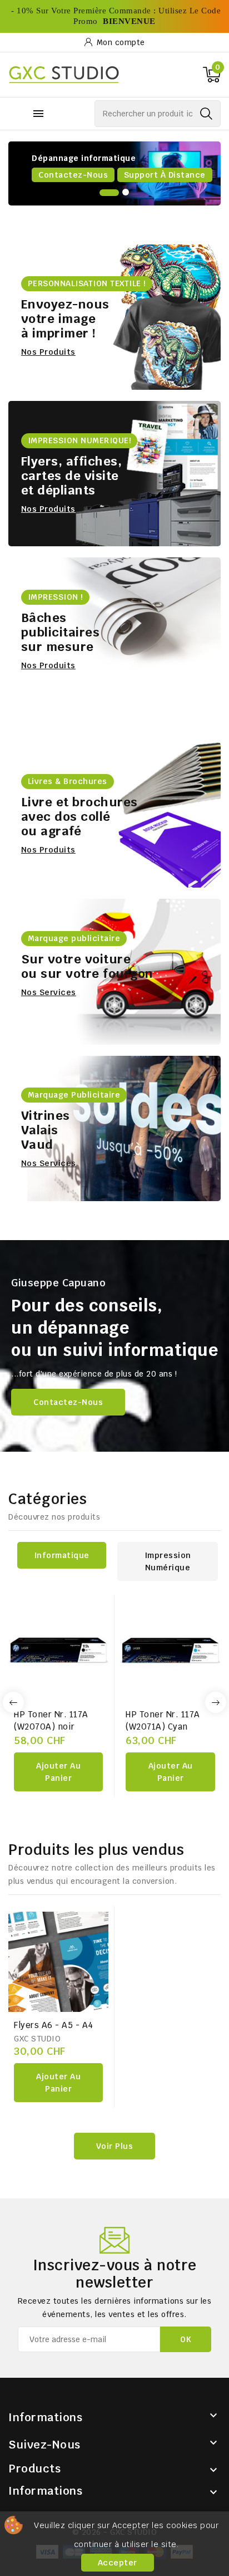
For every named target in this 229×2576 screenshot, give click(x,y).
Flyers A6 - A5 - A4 (54, 2025)
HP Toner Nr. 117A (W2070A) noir (51, 1720)
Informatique (62, 1555)
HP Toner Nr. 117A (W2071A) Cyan (163, 1720)
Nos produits (99, 175)
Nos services (49, 992)
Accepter (118, 2563)
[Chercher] (206, 114)
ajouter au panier (58, 1772)
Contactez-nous (68, 1402)
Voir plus (115, 2146)
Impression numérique (168, 1561)
